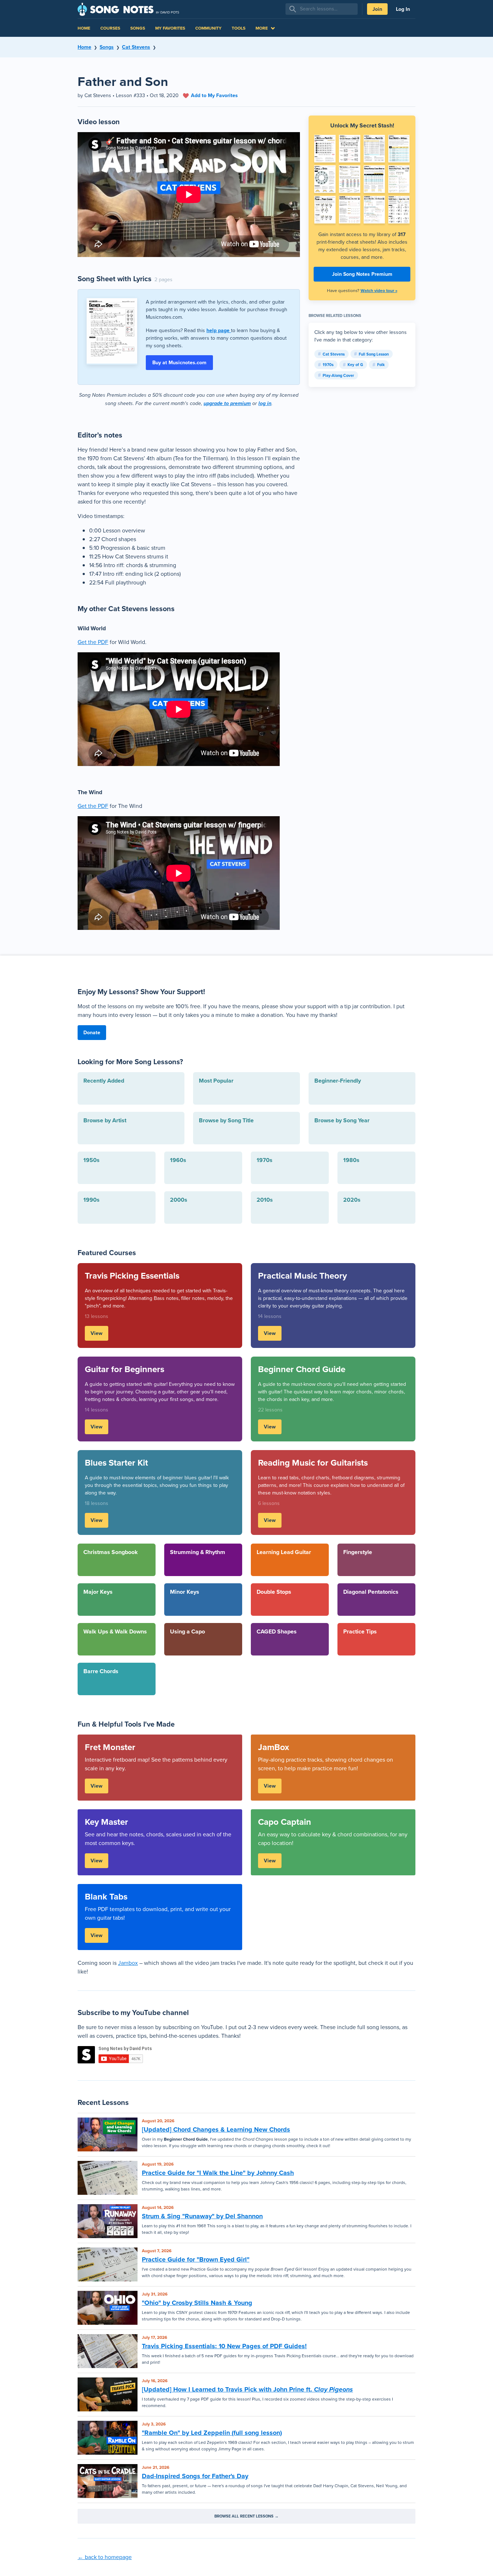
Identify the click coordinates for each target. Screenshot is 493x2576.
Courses (110, 28)
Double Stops (274, 1592)
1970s (328, 365)
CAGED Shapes (277, 1631)
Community (208, 28)
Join (377, 9)
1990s (91, 1200)
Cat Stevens (136, 47)
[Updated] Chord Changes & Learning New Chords (216, 2129)
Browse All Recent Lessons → (247, 2516)
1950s (91, 1160)
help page (219, 330)
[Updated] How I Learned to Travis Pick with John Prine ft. (247, 2389)
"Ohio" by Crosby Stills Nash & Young (197, 2303)
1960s (178, 1160)
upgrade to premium (227, 403)
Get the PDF (93, 642)
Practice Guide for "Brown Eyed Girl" (196, 2259)
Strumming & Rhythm (198, 1552)
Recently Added (104, 1081)
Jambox (128, 1963)
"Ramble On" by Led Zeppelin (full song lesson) (212, 2433)
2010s (265, 1200)
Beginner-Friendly (338, 1081)
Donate (92, 1033)
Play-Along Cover (338, 375)
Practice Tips (360, 1631)
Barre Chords (101, 1671)
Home (84, 28)
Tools (239, 28)
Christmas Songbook (111, 1552)
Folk (381, 365)
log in (265, 403)
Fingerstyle (358, 1552)
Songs (138, 28)
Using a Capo (187, 1631)
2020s (352, 1200)
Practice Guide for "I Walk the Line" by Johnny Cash (218, 2173)
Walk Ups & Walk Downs (115, 1631)
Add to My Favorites (214, 95)
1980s (351, 1160)
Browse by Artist (105, 1120)
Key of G (355, 365)
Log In (403, 9)
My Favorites (170, 28)
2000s (179, 1200)
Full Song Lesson (374, 354)
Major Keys (98, 1592)
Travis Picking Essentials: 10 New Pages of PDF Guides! (224, 2346)
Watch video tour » (379, 291)
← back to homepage (105, 2557)
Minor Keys (185, 1592)
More (262, 28)
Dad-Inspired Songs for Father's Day (195, 2476)
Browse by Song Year (342, 1120)
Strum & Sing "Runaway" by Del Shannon (202, 2216)
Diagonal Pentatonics (371, 1592)
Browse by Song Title (226, 1120)
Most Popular (216, 1081)
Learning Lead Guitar (284, 1552)
